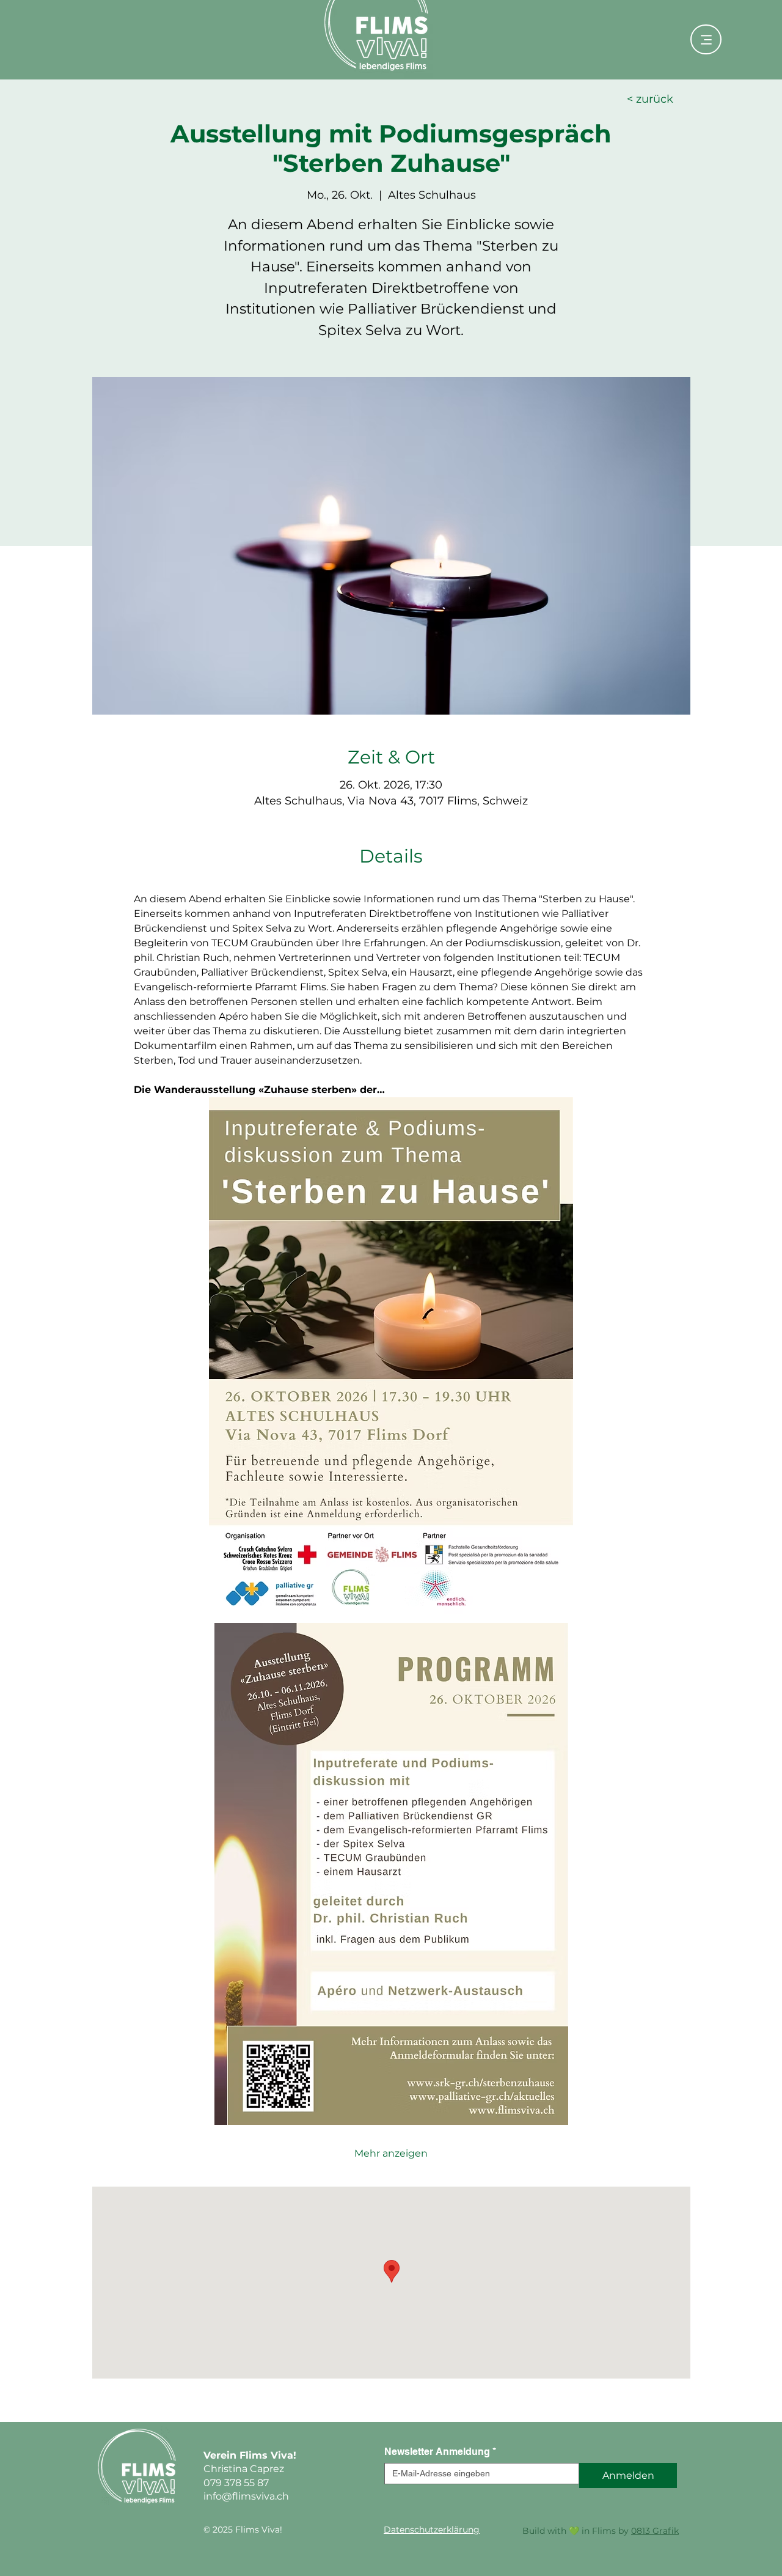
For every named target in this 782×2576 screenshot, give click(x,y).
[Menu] (706, 39)
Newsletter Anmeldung (440, 2452)
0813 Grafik (655, 2531)
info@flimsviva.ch (246, 2496)
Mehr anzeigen (391, 2153)
